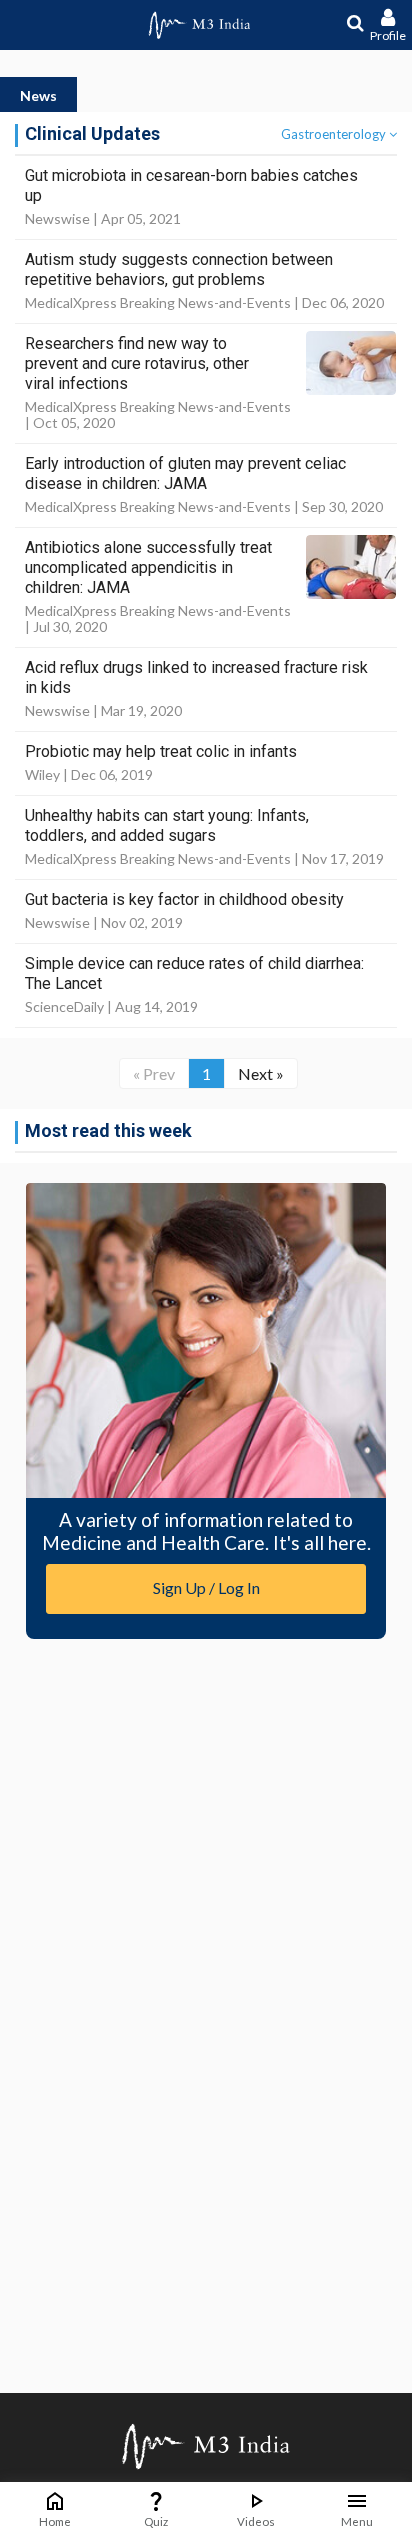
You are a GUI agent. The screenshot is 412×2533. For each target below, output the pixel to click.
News (38, 95)
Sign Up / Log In (206, 1587)
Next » (261, 1073)
